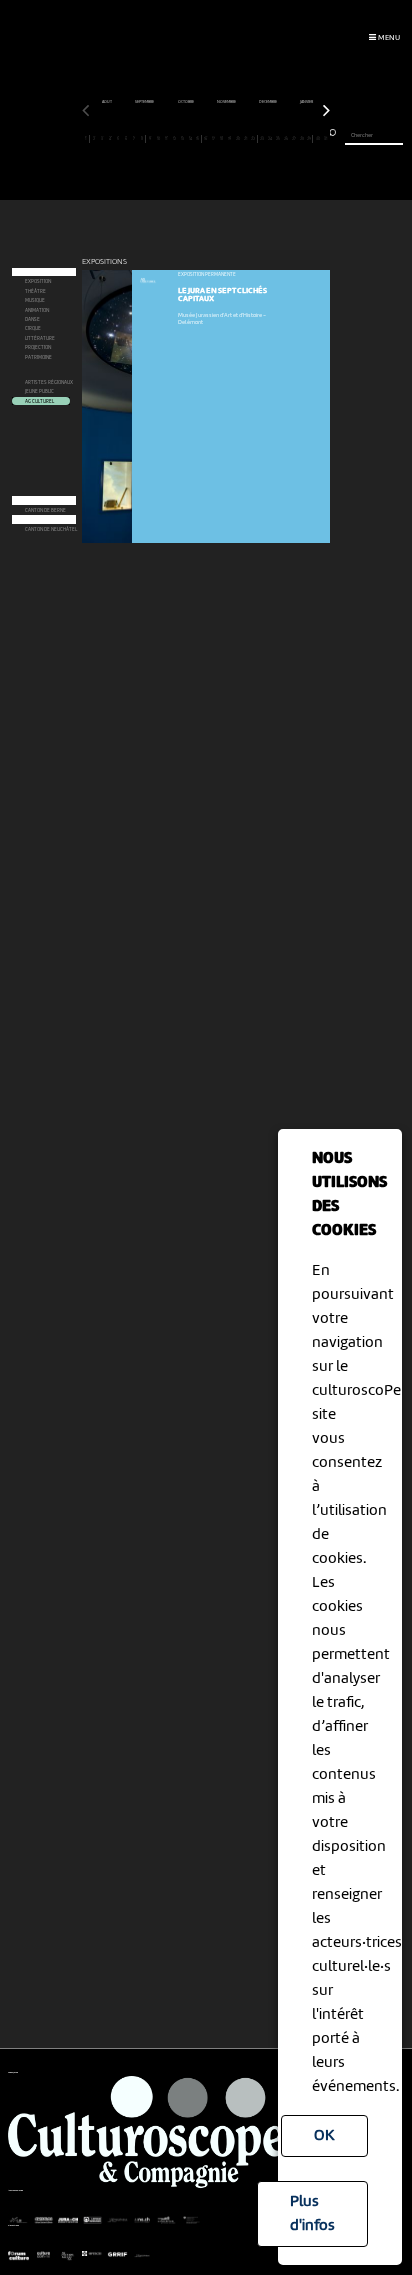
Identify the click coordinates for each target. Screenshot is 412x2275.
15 (197, 138)
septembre (145, 102)
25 (278, 138)
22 (253, 138)
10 (158, 138)
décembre (268, 102)
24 (270, 138)
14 (190, 138)
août (107, 102)
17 (213, 138)
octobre (186, 102)
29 (309, 138)
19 (229, 138)
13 (182, 138)
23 (262, 138)
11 (166, 138)
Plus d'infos (312, 2214)
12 (174, 138)
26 (286, 138)
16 (205, 138)
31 (325, 138)
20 (238, 138)
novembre (227, 102)
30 (318, 138)
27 (294, 138)
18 (221, 138)
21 (245, 138)
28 (302, 138)
